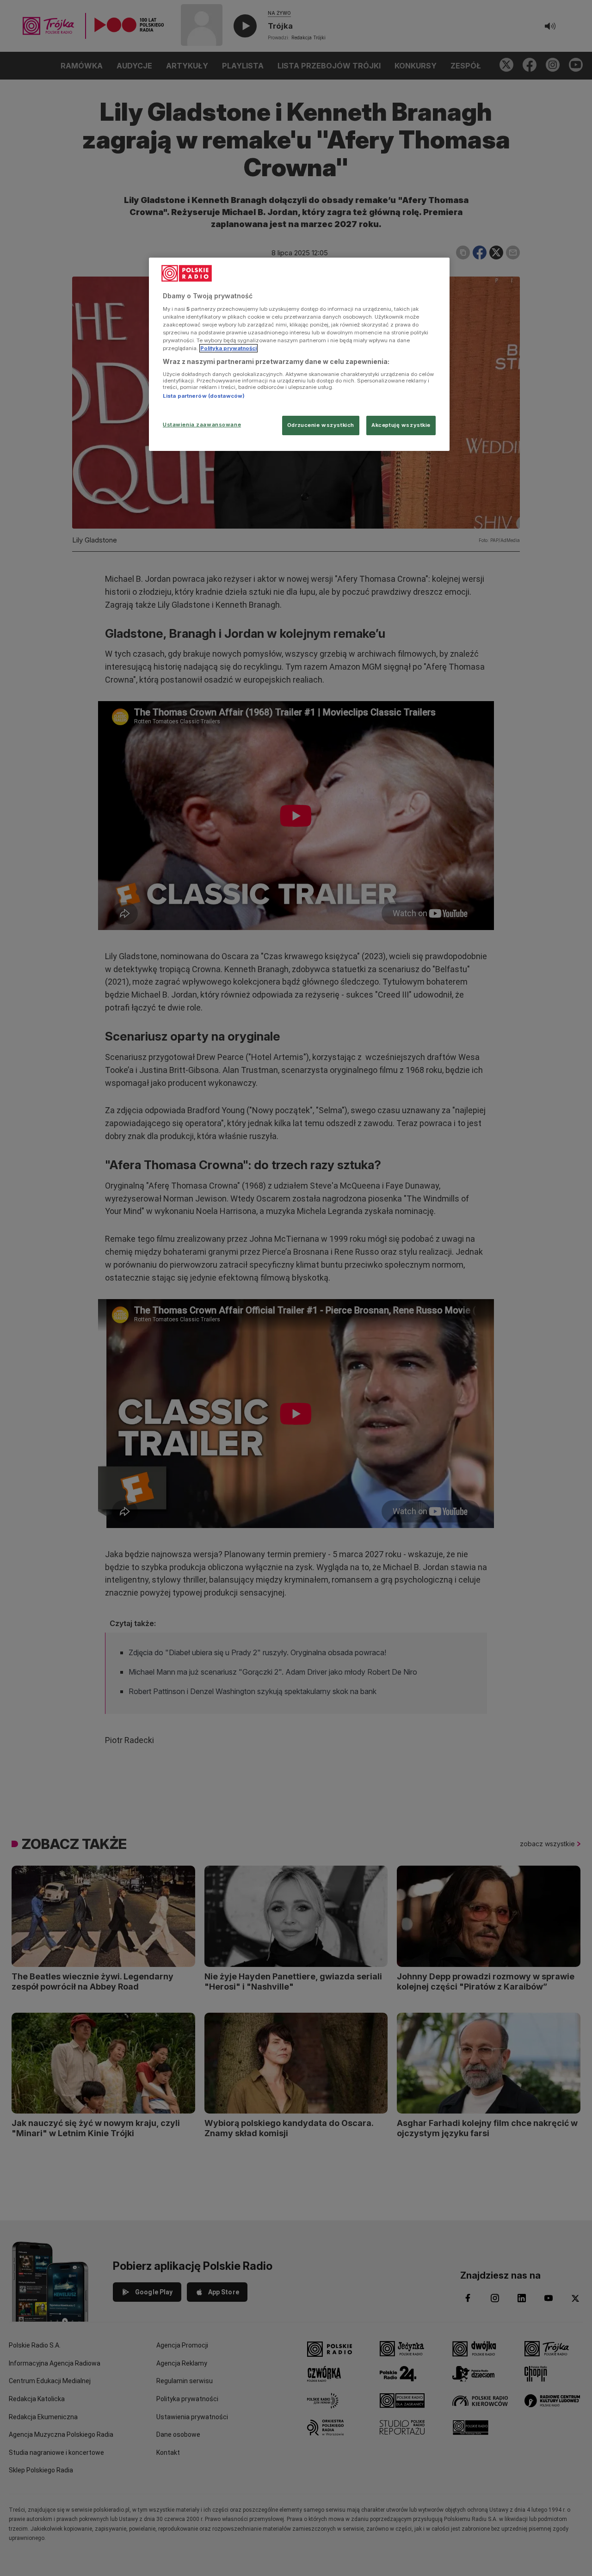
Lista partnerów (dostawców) (204, 396)
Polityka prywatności (228, 348)
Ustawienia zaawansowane (202, 425)
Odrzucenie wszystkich (321, 425)
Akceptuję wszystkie (401, 425)
